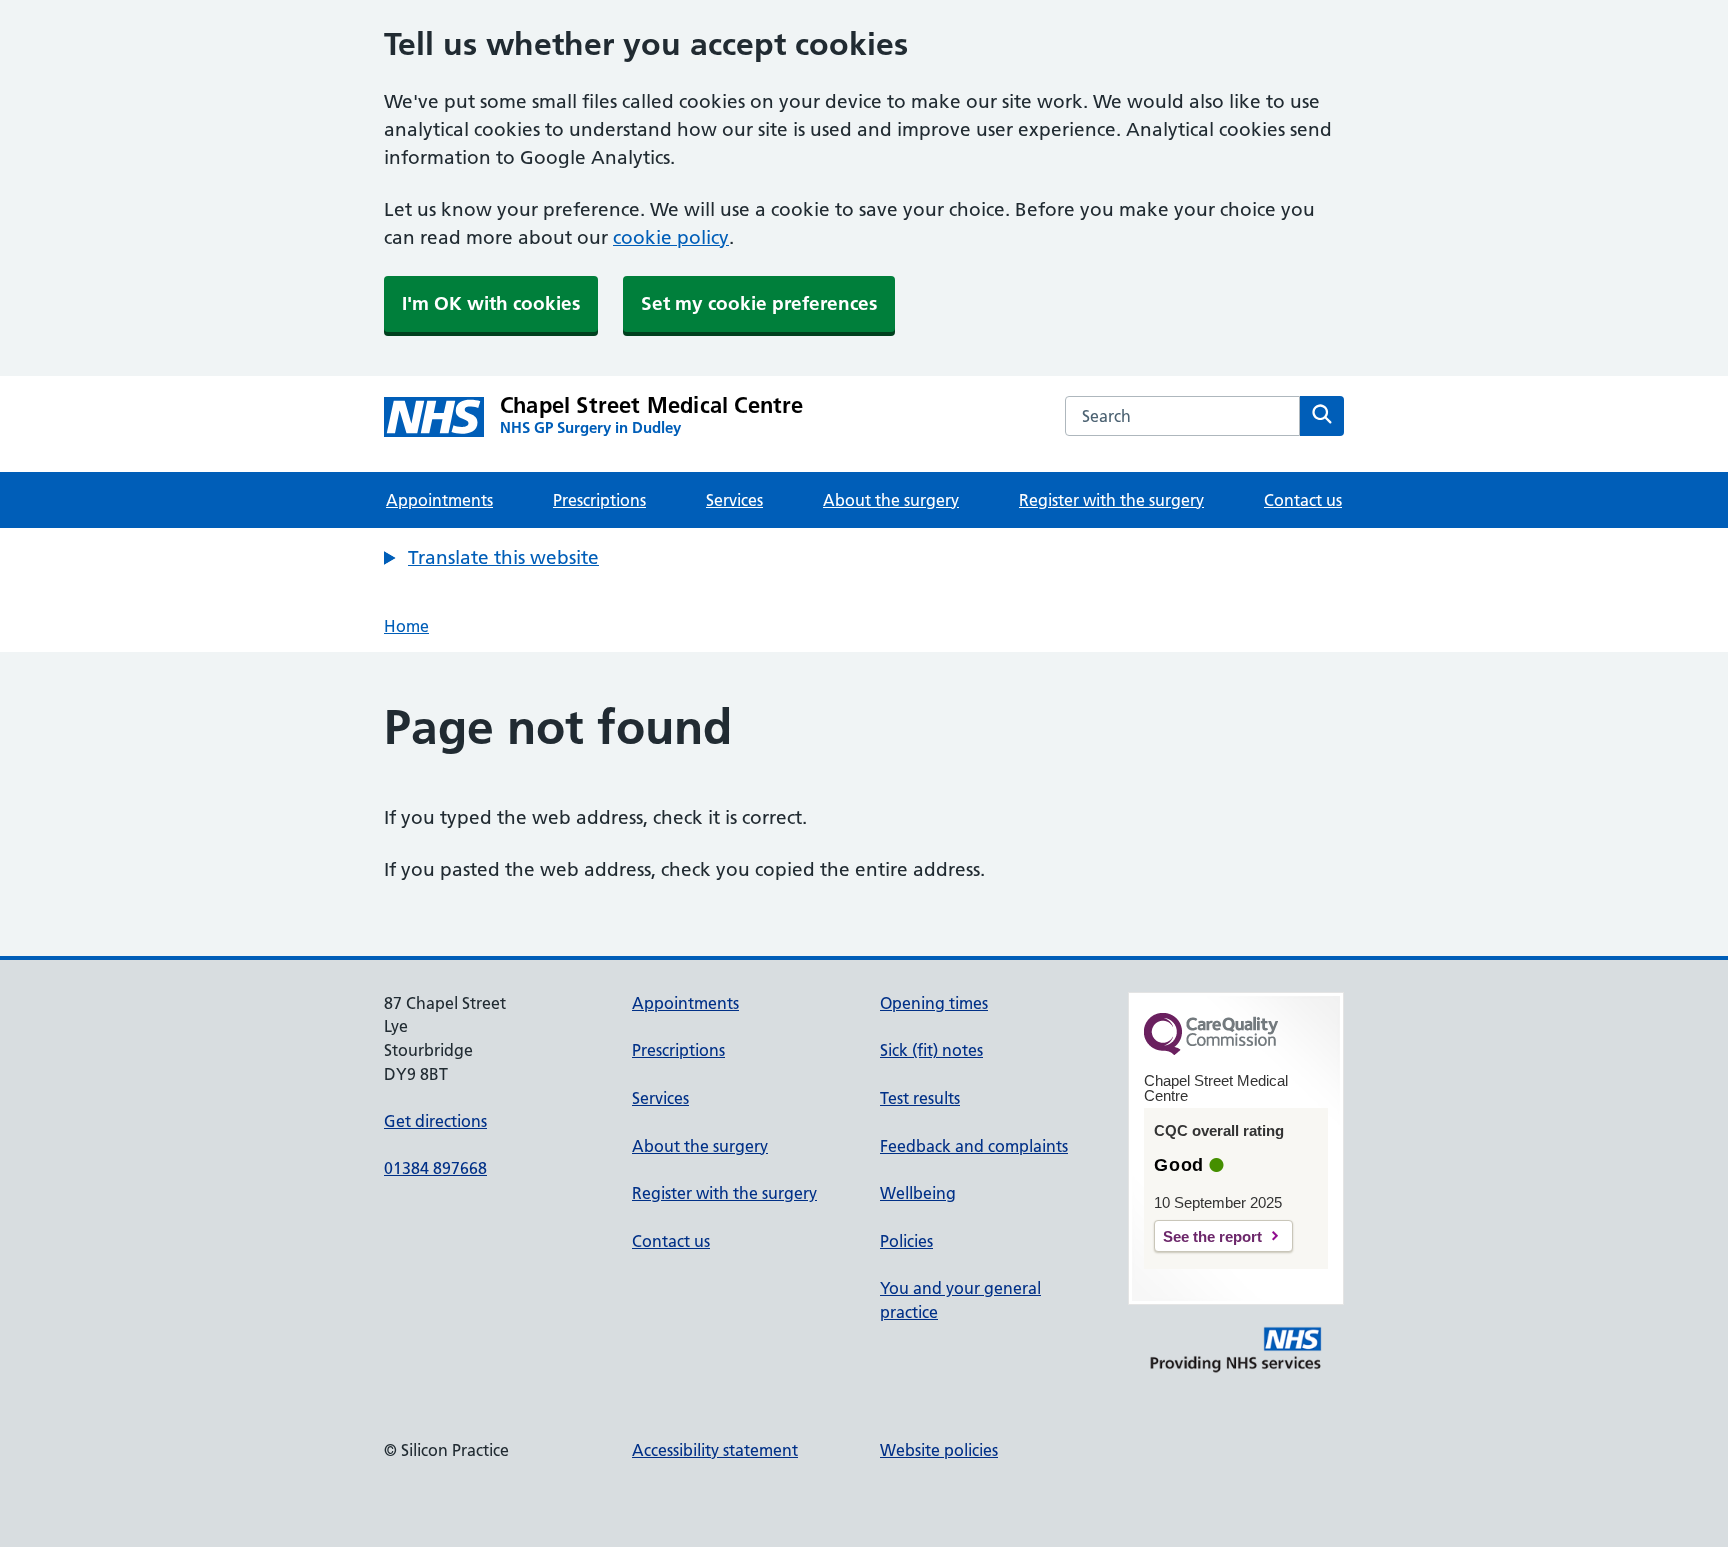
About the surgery (891, 500)
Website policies (939, 1450)
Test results (920, 1098)
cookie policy (671, 237)
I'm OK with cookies (491, 303)
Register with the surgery (1111, 500)
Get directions (435, 1121)
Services (734, 500)
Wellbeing (918, 1193)
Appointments (439, 500)
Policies (906, 1241)
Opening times (934, 1003)
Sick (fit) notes (931, 1050)
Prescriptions (599, 500)
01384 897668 (435, 1168)
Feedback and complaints (974, 1146)
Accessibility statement (715, 1450)
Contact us (1303, 500)
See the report (1212, 1236)
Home (406, 626)
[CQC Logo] (1211, 1050)
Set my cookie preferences (759, 303)
